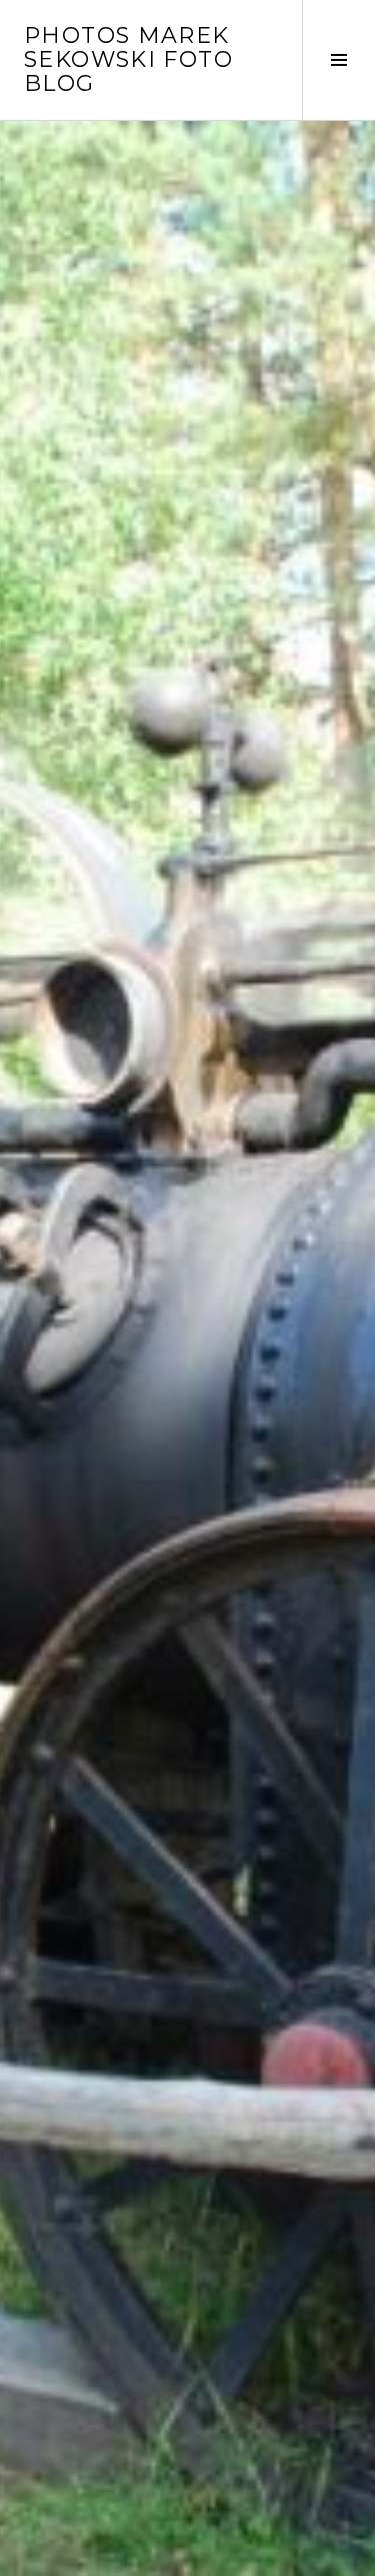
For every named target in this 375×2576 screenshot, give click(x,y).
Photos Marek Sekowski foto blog (128, 59)
